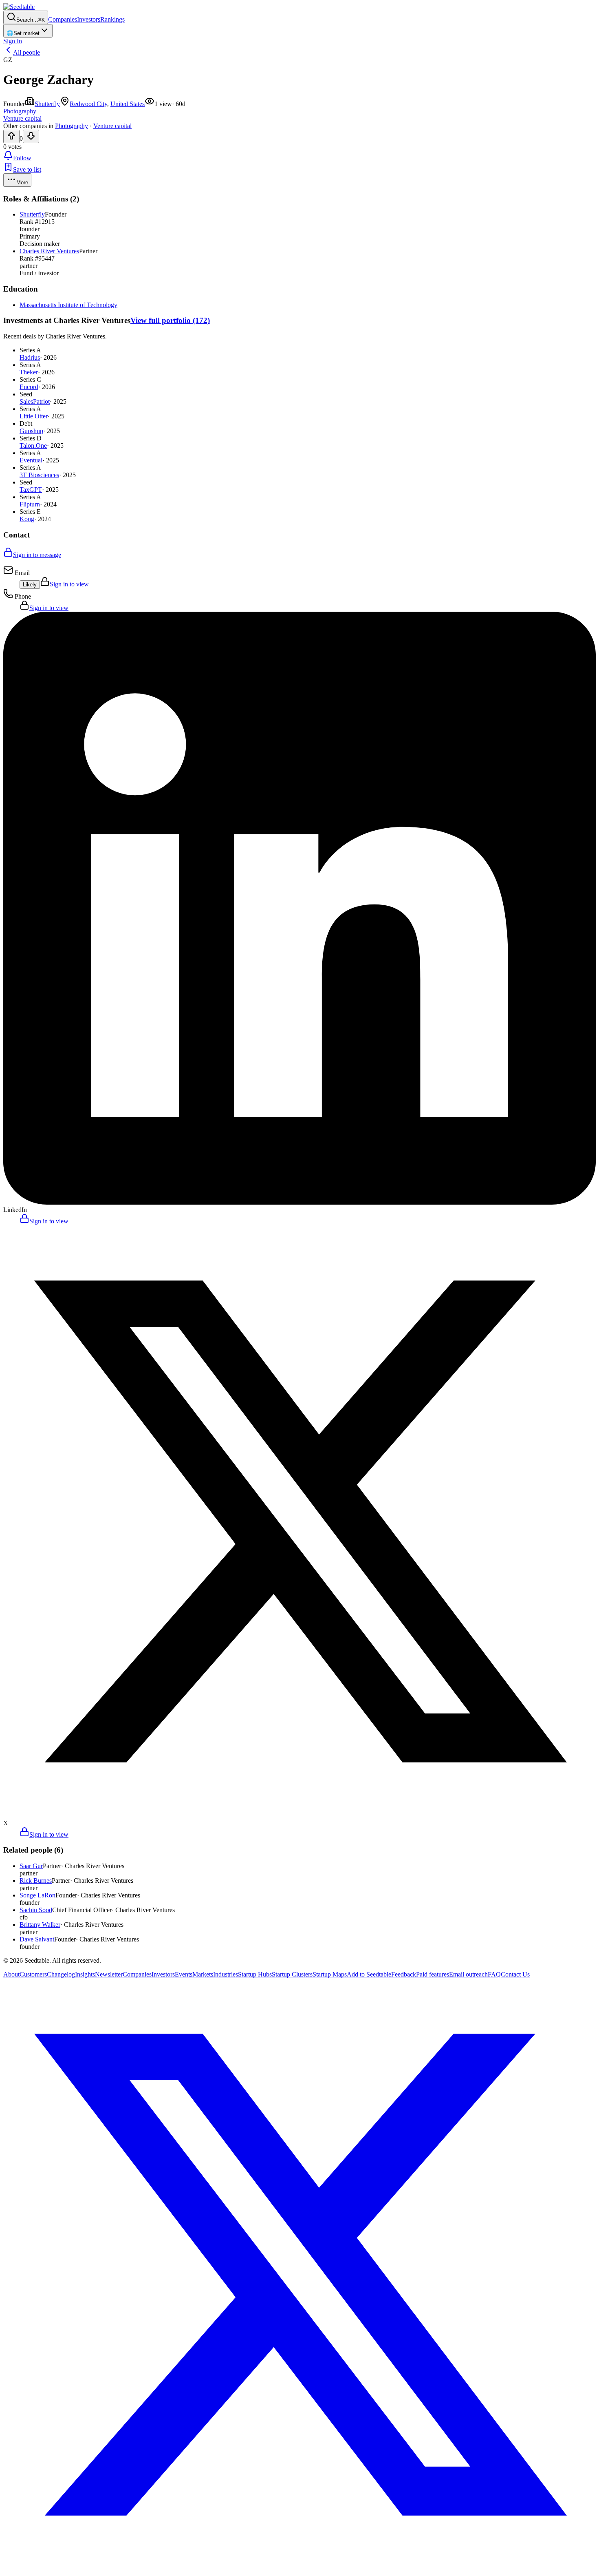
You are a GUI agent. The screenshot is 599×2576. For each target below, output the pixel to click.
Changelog (61, 1974)
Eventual (31, 460)
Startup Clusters (292, 1974)
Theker (29, 372)
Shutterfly (47, 104)
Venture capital (112, 126)
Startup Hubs (255, 1974)
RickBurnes (36, 1881)
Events (184, 1974)
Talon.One (33, 446)
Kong (27, 519)
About (11, 1974)
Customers (33, 1974)
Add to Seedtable (369, 1974)
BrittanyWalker (40, 1925)
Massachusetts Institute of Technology (68, 305)
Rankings (112, 19)
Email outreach (468, 1974)
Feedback (404, 1974)
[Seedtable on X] (299, 2569)
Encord (29, 387)
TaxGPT (31, 490)
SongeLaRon (37, 1895)
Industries (226, 1974)
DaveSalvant (37, 1939)
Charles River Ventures (49, 251)
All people (26, 52)
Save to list (27, 169)
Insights (85, 1974)
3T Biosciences (39, 475)
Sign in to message (37, 555)
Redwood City (88, 104)
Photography (72, 126)
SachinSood (36, 1910)
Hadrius (30, 357)
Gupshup (31, 431)
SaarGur (31, 1866)
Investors (89, 19)
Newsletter (109, 1974)
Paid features (433, 1974)
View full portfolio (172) (170, 320)
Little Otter (34, 416)
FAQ (494, 1974)
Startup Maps (330, 1974)
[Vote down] (31, 136)
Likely (30, 585)
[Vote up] (11, 136)
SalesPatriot (35, 401)
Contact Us (515, 1974)
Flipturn (30, 504)
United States (128, 104)
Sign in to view (69, 584)
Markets (203, 1974)
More (22, 182)
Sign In (13, 41)
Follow (22, 158)
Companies (63, 19)
